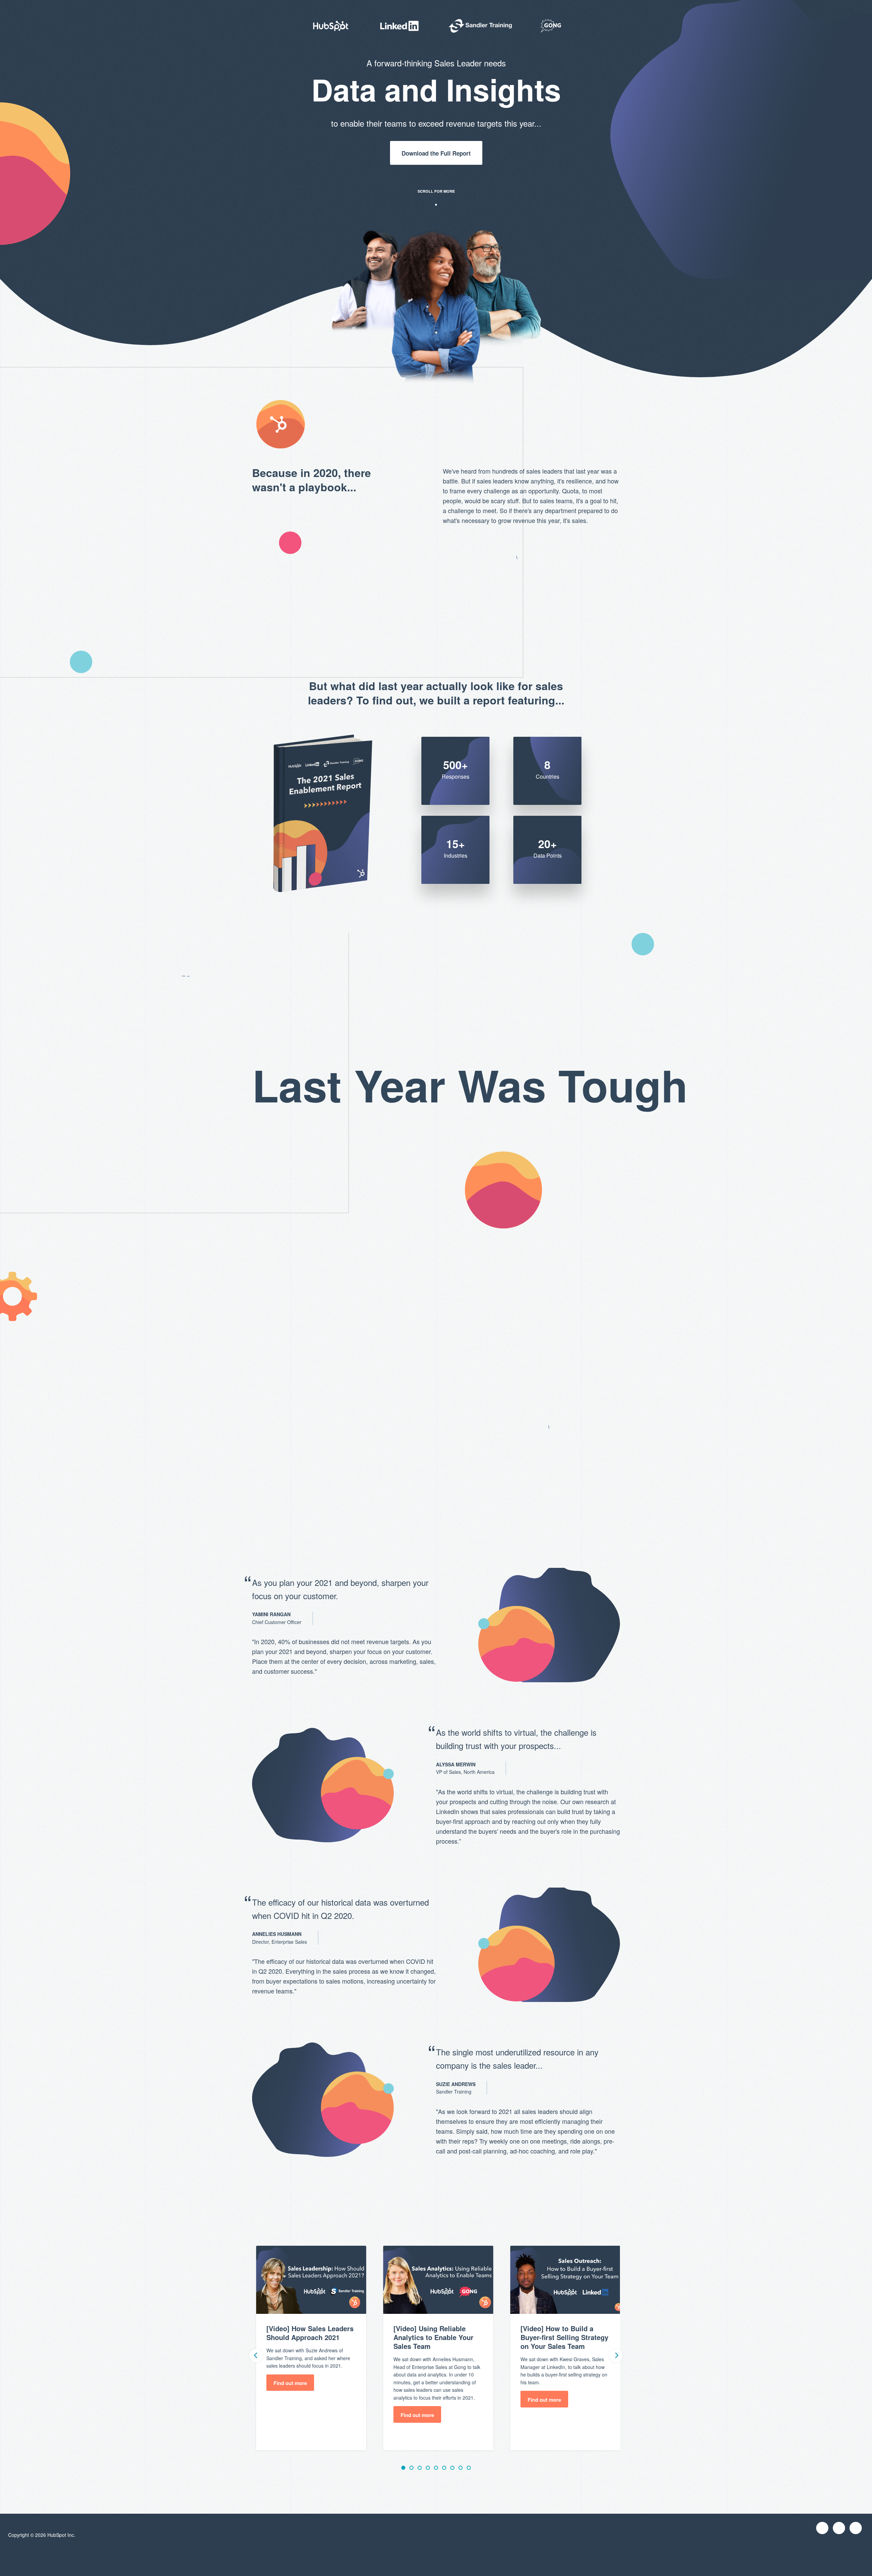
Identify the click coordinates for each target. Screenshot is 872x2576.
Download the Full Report (436, 153)
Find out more (290, 2383)
